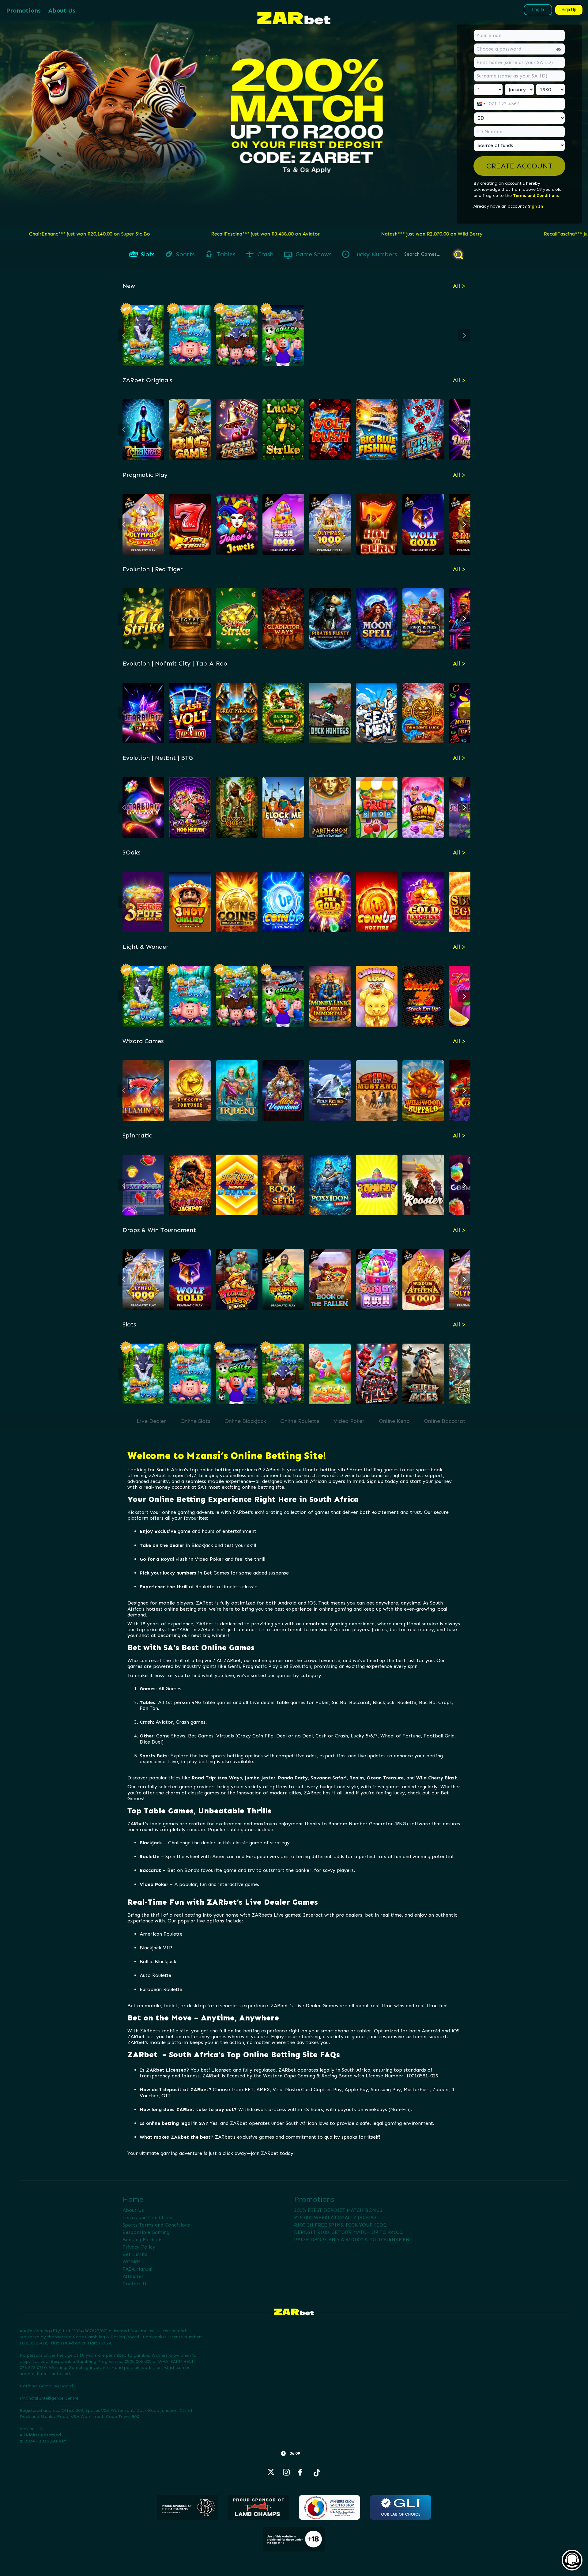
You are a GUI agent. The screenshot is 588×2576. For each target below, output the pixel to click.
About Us (62, 10)
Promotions (23, 10)
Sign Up (569, 10)
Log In (538, 10)
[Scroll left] (124, 335)
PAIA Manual (137, 2269)
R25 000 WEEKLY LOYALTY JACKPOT (336, 2218)
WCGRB (131, 2262)
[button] (519, 166)
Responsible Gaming (146, 2232)
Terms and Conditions (536, 196)
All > (459, 286)
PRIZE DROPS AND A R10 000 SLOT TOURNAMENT (353, 2240)
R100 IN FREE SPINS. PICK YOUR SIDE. (341, 2225)
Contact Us (136, 2284)
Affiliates (133, 2276)
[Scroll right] (464, 335)
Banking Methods (142, 2240)
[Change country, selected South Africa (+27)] (481, 104)
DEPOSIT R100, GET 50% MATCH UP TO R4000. (349, 2232)
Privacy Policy (139, 2247)
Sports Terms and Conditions (156, 2225)
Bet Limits (135, 2254)
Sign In (535, 206)
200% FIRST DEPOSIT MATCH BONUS (338, 2210)
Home (133, 2199)
